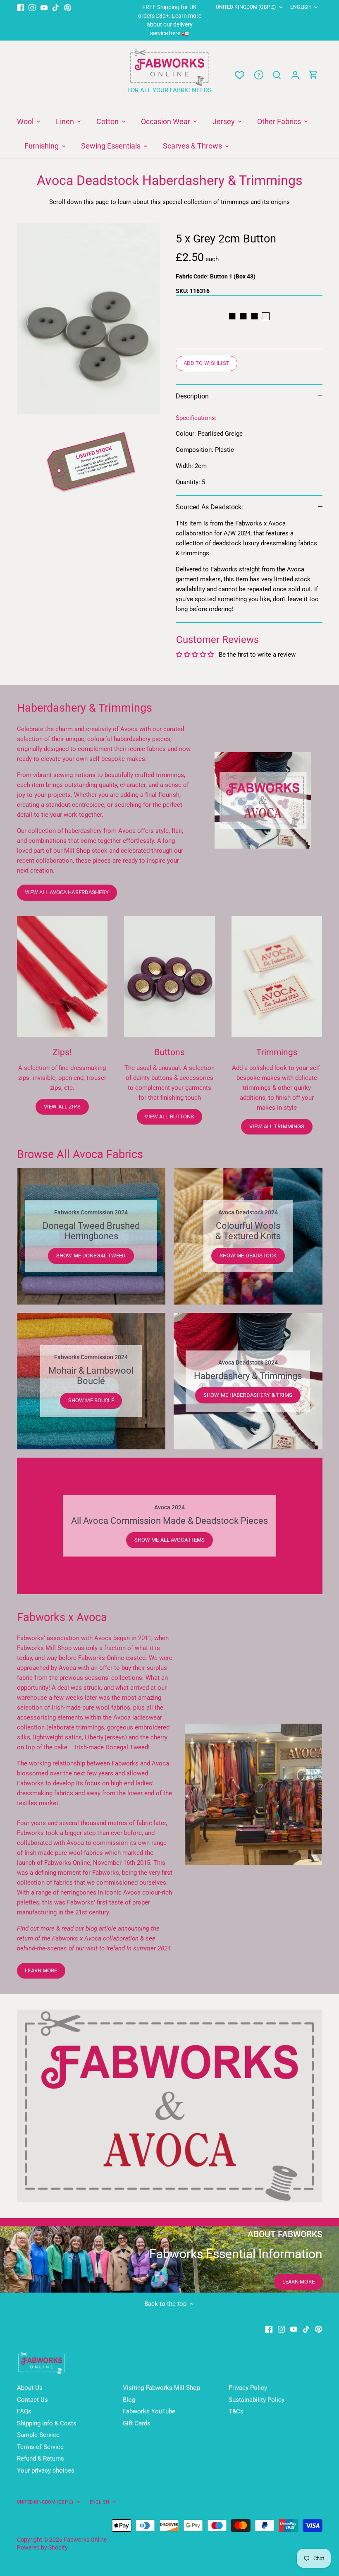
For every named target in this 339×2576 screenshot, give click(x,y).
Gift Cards (137, 2423)
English (301, 7)
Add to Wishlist (207, 363)
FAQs (24, 2411)
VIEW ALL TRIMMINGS (277, 1126)
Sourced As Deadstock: (209, 507)
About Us (30, 2388)
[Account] (295, 75)
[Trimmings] (277, 977)
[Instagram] (32, 7)
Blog (129, 2400)
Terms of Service (40, 2447)
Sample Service (38, 2435)
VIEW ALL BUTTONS (169, 1117)
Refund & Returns (41, 2458)
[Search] (277, 75)
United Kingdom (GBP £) (246, 7)
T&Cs (236, 2411)
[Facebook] (20, 7)
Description (192, 396)
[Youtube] (44, 7)
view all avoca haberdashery (67, 892)
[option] (89, 318)
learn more (41, 1970)
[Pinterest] (68, 7)
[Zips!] (62, 977)
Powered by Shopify (42, 2547)
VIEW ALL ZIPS (62, 1107)
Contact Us (32, 2400)
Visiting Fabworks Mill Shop (161, 2388)
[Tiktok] (56, 7)
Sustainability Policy (257, 2400)
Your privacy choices (46, 2470)
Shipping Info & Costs (47, 2423)
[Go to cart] (313, 75)
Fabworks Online (85, 2540)
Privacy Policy (248, 2388)
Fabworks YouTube (149, 2411)
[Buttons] (169, 977)
